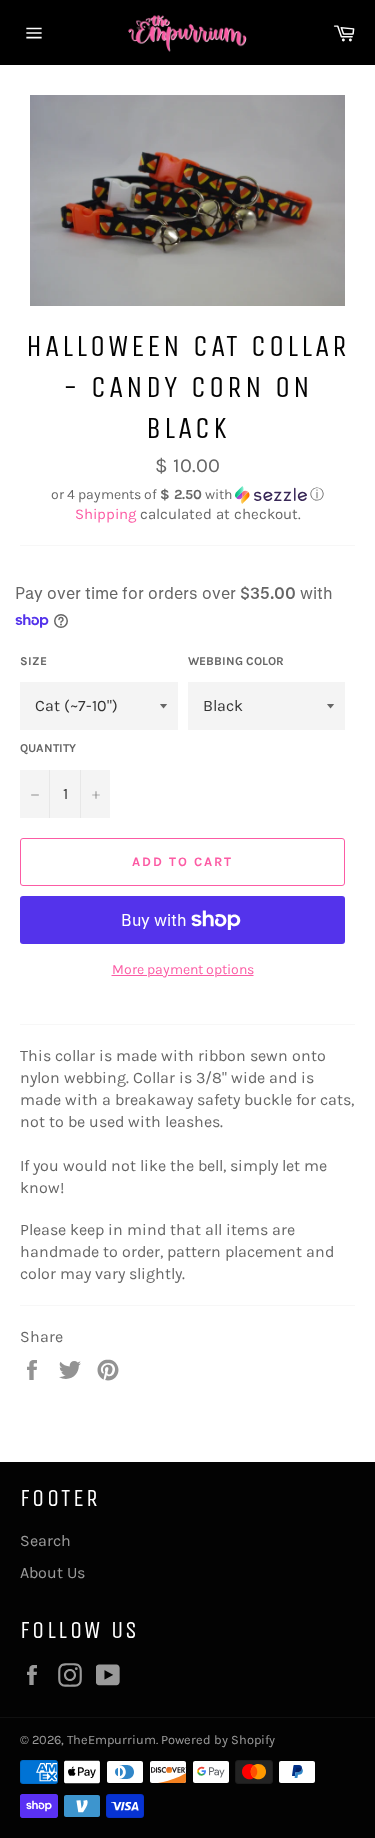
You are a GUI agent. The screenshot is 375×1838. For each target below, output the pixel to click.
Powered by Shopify (218, 1739)
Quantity (48, 748)
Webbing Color (236, 661)
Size (33, 661)
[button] (187, 495)
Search (45, 1540)
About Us (52, 1572)
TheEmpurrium (111, 1739)
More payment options (183, 969)
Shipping (105, 514)
